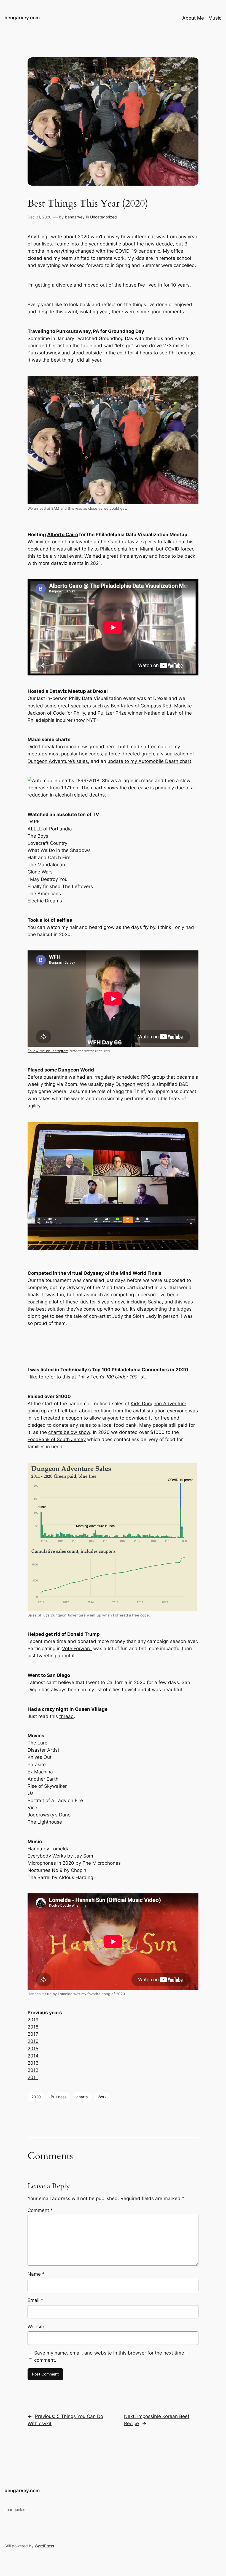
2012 (33, 2070)
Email (35, 2300)
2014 (33, 2056)
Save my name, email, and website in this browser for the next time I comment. (110, 2356)
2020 (36, 2097)
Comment (40, 2210)
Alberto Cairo (63, 535)
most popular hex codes (75, 754)
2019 (33, 2020)
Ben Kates (122, 706)
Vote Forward (77, 1648)
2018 (33, 2027)
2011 (33, 2077)
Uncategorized (103, 217)
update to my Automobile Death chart (149, 761)
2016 (33, 2041)
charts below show (69, 1432)
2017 (33, 2034)
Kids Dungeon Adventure (158, 1404)
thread (67, 1716)
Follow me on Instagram (48, 1051)
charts (82, 2097)
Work (102, 2097)
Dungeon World (132, 1084)
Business (59, 2097)
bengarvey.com (22, 18)
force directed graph (131, 754)
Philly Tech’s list (111, 1377)
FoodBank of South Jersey (57, 1439)
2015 (33, 2049)
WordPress (44, 2546)
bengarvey (75, 217)
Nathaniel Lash (161, 713)
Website (37, 2327)
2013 (33, 2063)
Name (36, 2274)
